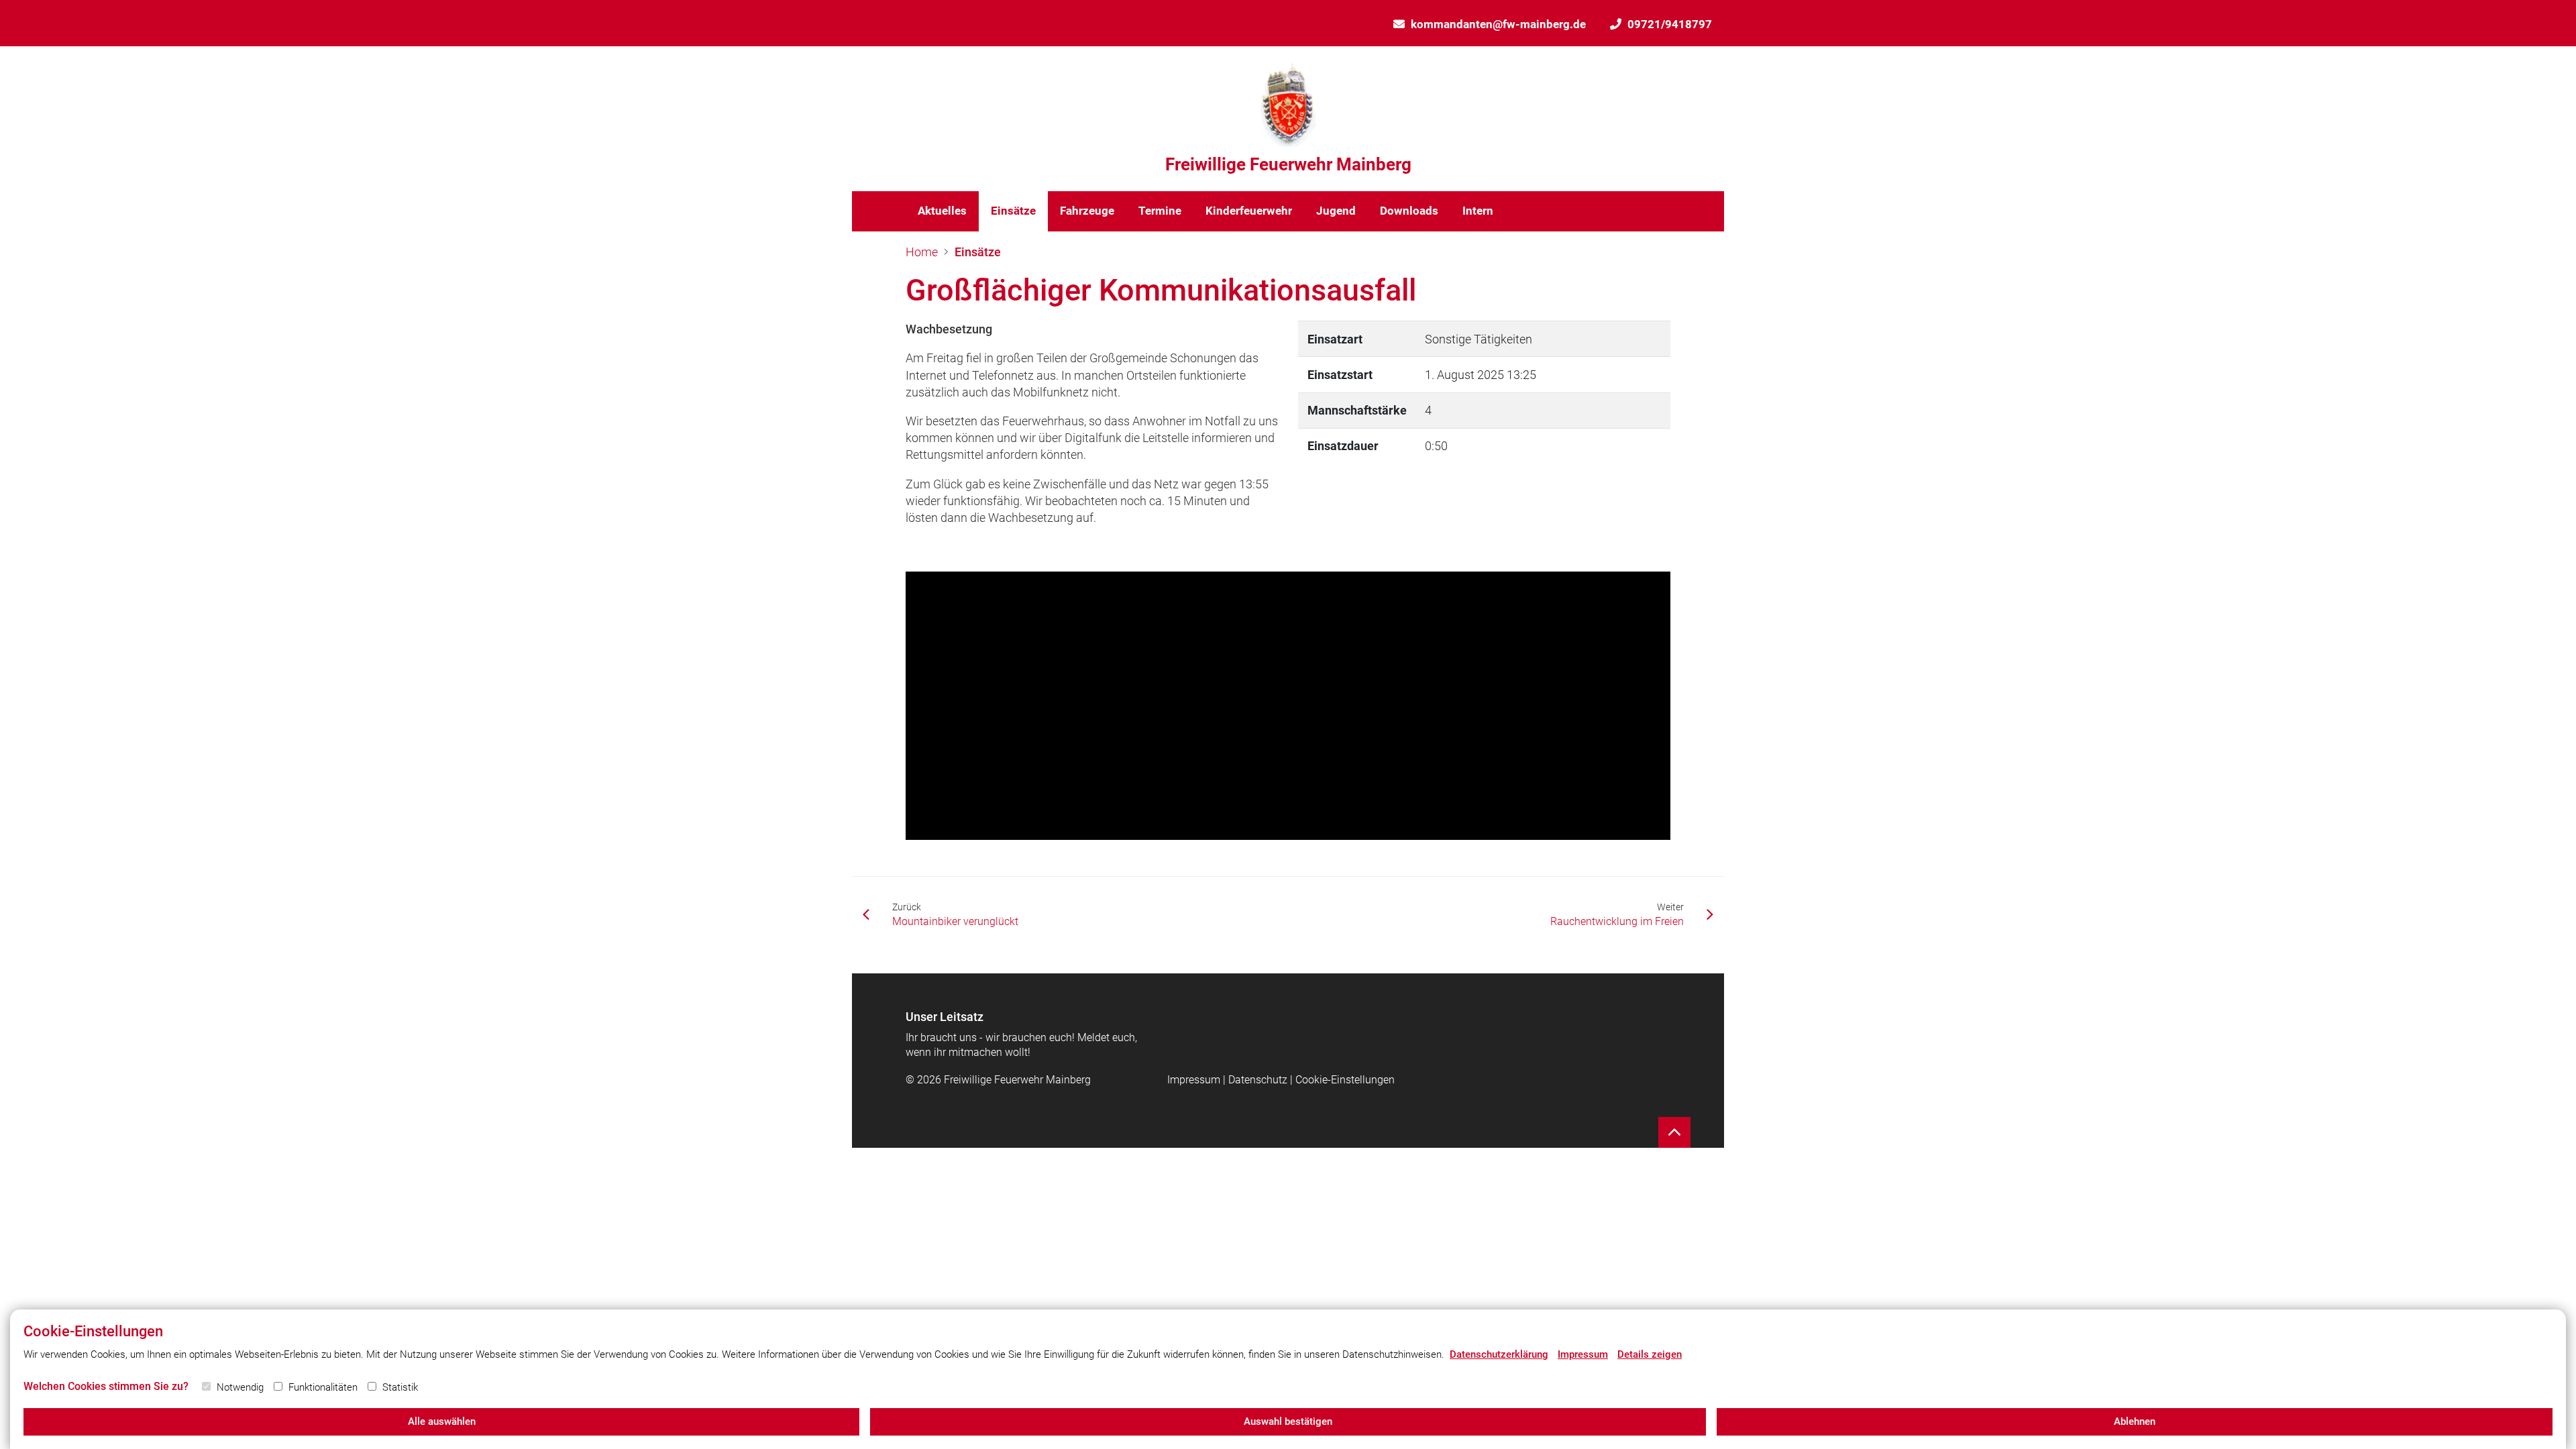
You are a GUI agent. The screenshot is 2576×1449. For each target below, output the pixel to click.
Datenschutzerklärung (1499, 1354)
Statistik (400, 1387)
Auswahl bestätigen (1288, 1421)
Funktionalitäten (323, 1387)
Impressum (1194, 1080)
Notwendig (240, 1387)
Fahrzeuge (1087, 211)
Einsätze (1013, 211)
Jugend (1336, 211)
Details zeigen (1650, 1354)
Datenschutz (1258, 1080)
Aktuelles (942, 211)
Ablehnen (2135, 1421)
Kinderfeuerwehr (1249, 211)
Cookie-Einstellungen (1345, 1080)
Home (922, 252)
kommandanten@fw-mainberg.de (1498, 24)
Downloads (1409, 211)
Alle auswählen (442, 1421)
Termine (1160, 211)
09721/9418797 (1670, 24)
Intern (1478, 211)
